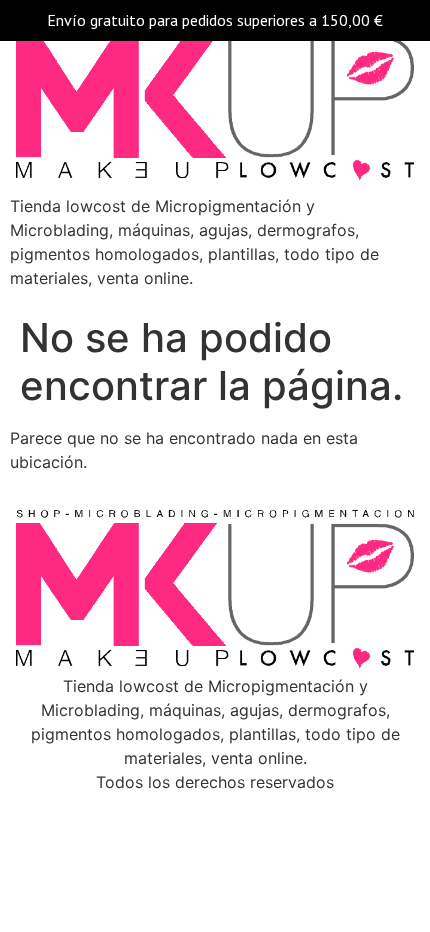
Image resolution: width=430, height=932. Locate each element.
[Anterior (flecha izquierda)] (35, 466)
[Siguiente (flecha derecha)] (395, 466)
